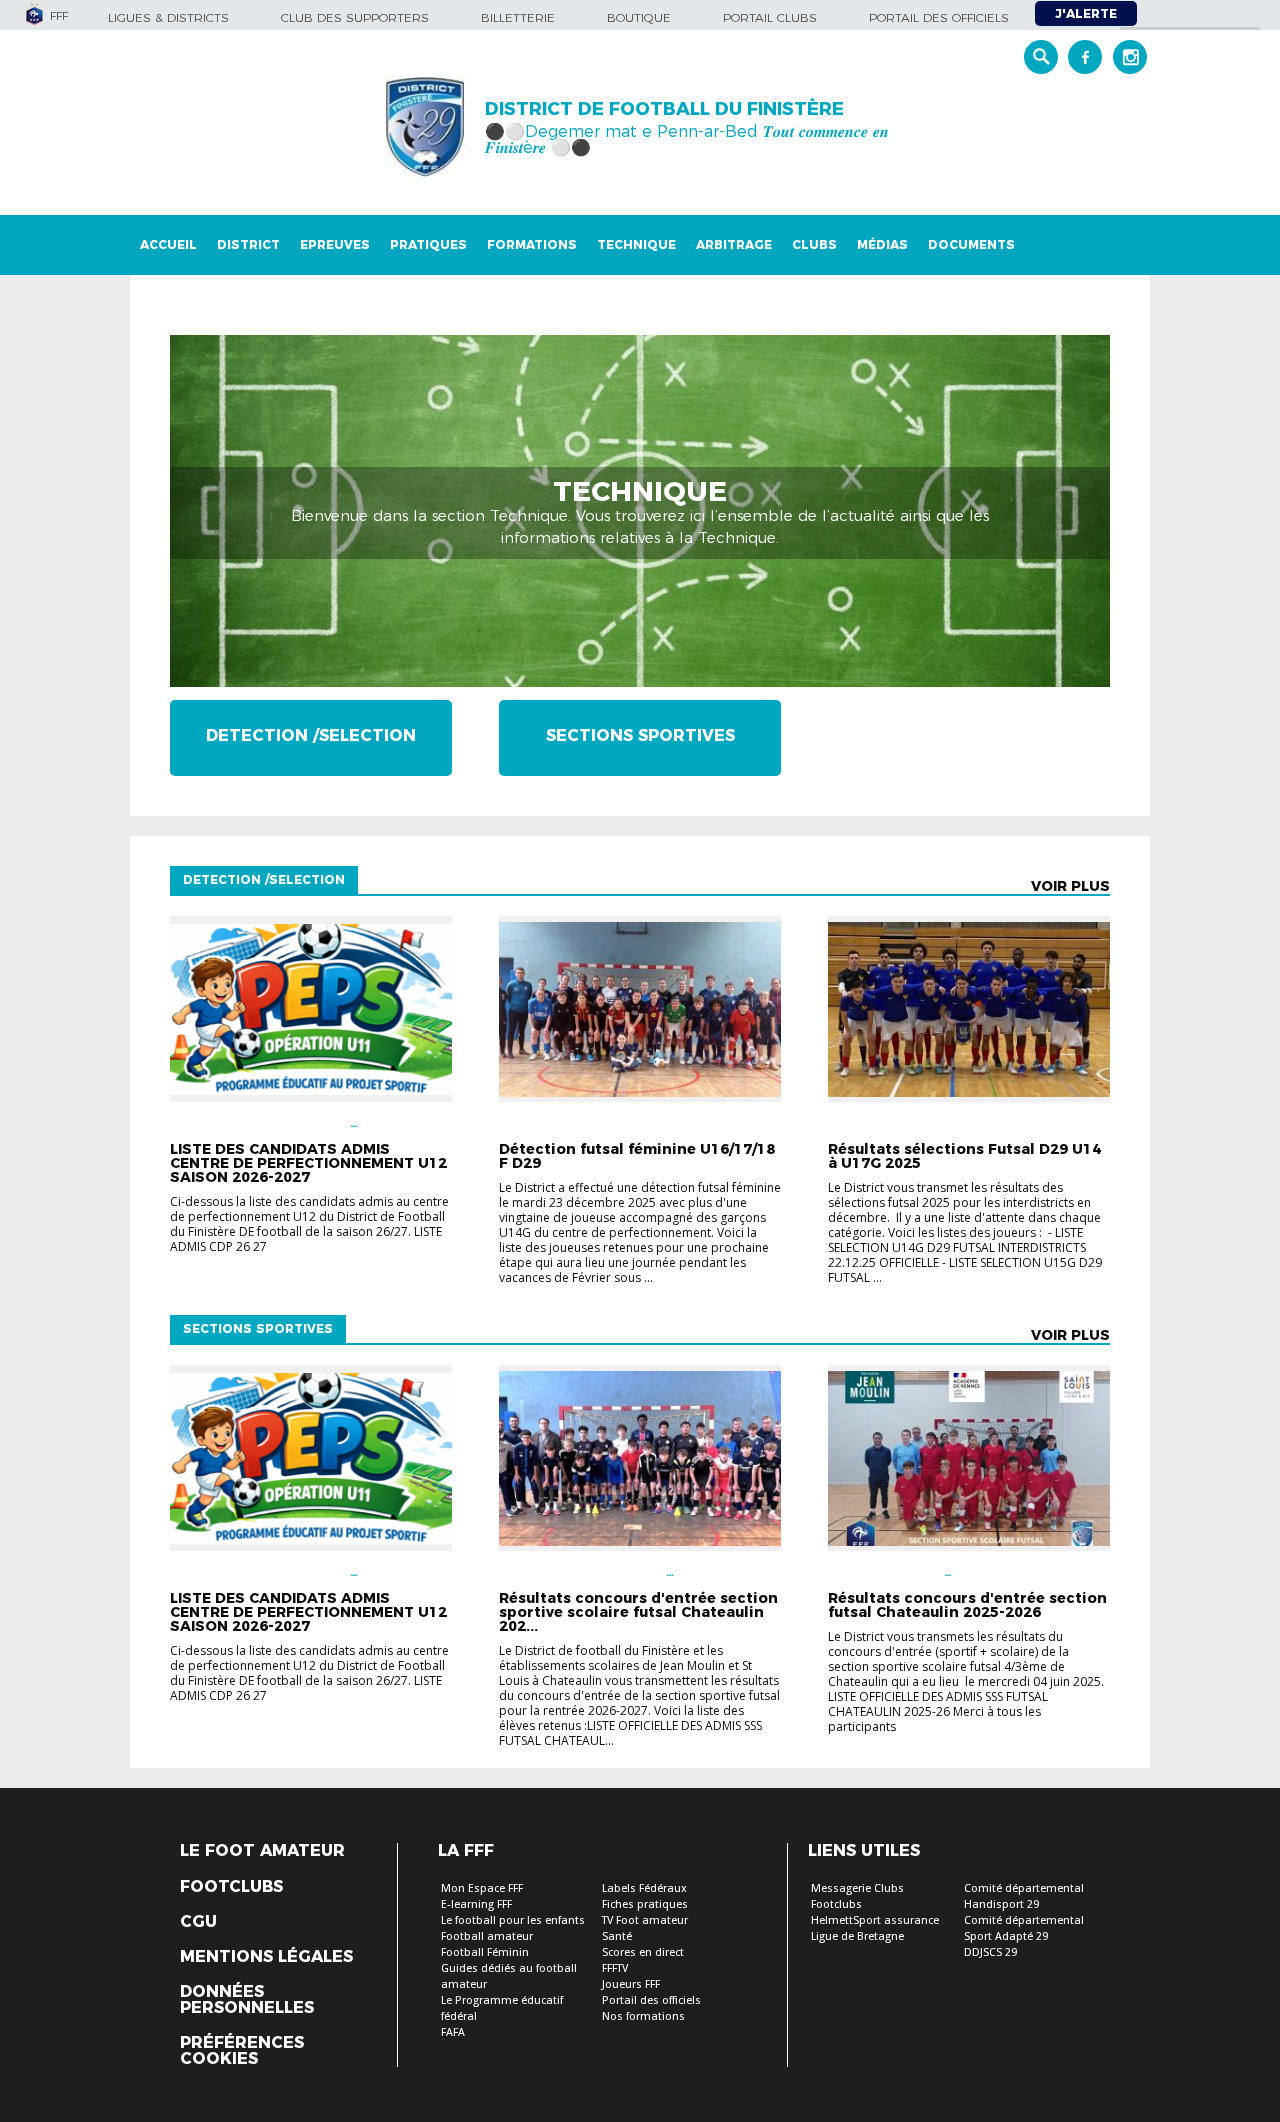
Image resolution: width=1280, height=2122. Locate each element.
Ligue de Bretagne (857, 1936)
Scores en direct (643, 1952)
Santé (617, 1936)
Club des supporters (355, 17)
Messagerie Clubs (857, 1888)
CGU (198, 1922)
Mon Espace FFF (482, 1888)
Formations (532, 244)
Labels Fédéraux (644, 1888)
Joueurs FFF (631, 1984)
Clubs (814, 244)
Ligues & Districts (168, 17)
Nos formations (643, 2016)
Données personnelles (247, 2000)
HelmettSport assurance (875, 1920)
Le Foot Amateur (262, 1851)
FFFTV (615, 1968)
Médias (882, 244)
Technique (636, 244)
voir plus (1070, 886)
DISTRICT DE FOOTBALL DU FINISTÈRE (664, 109)
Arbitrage (734, 244)
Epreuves (335, 244)
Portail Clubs (770, 17)
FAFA (453, 2032)
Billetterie (518, 17)
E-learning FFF (476, 1904)
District (248, 244)
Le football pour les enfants (513, 1920)
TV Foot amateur (645, 1920)
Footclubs (231, 1887)
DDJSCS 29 (990, 1952)
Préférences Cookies (242, 2051)
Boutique (639, 17)
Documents (971, 244)
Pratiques (428, 244)
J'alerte (1086, 13)
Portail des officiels (939, 17)
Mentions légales (266, 1957)
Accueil (168, 244)
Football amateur (487, 1936)
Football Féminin (485, 1952)
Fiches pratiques (645, 1904)
